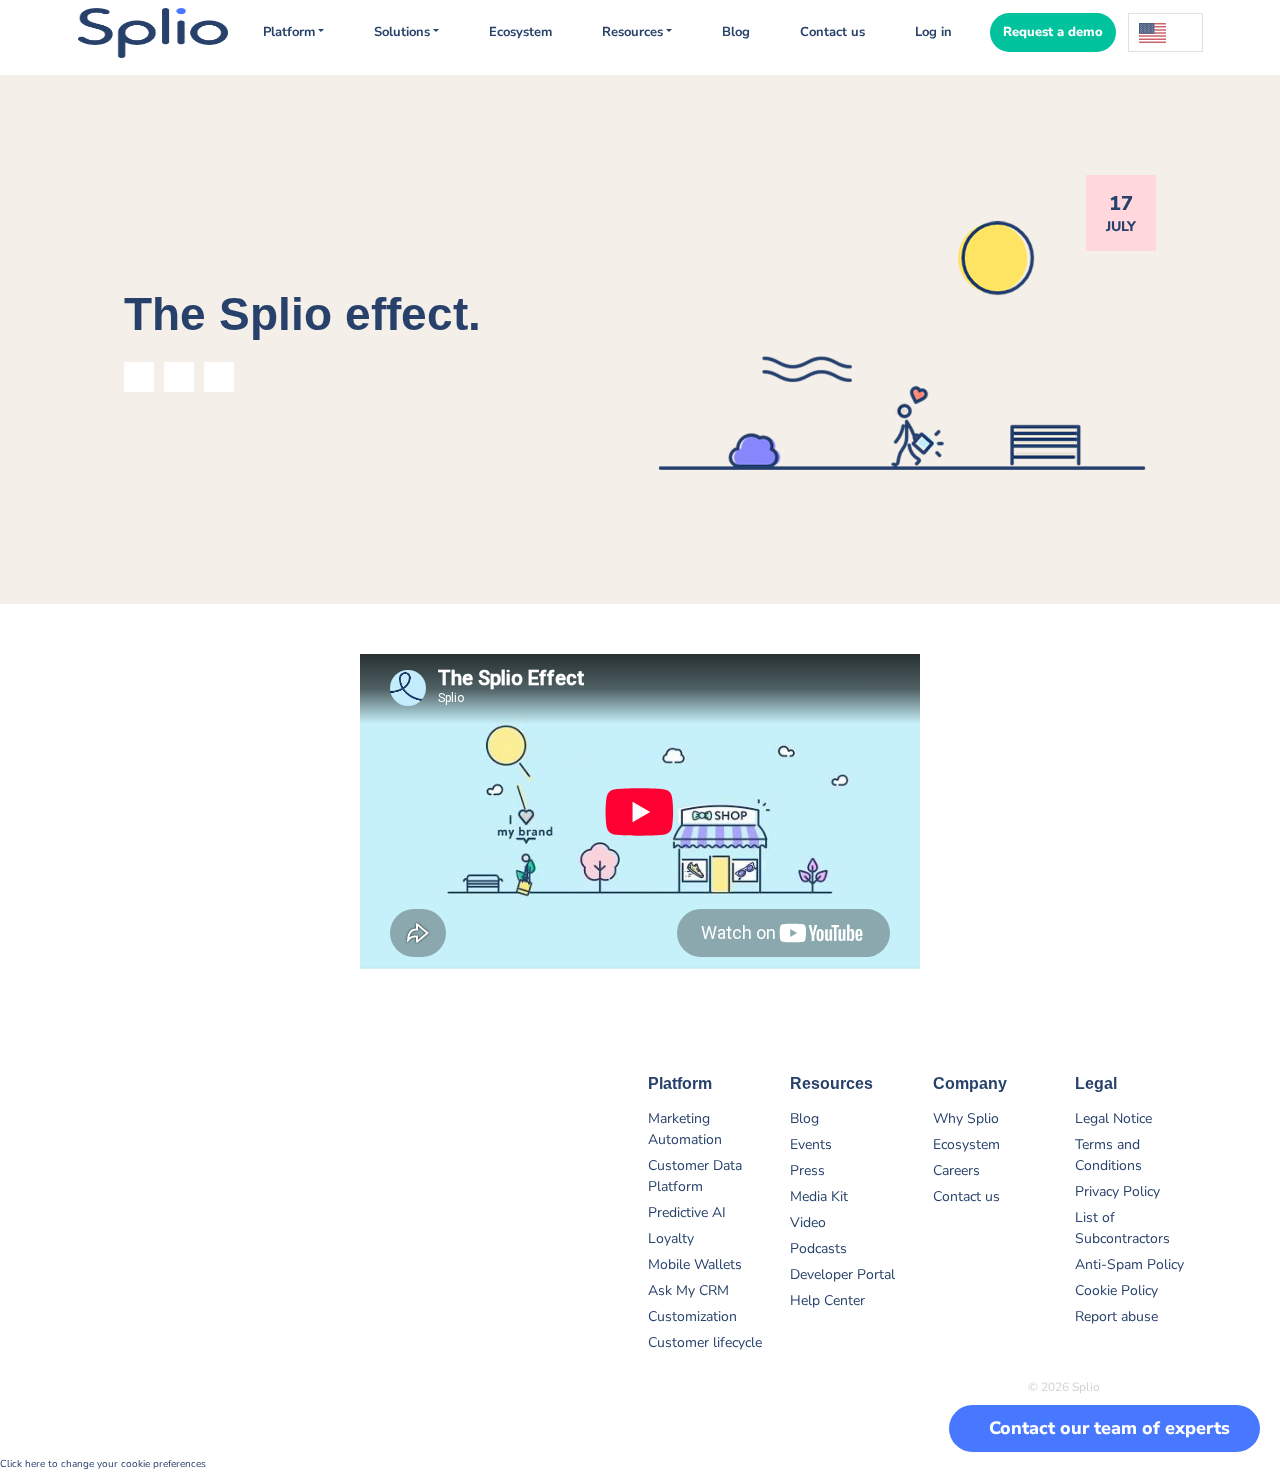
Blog (736, 32)
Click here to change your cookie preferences (103, 1464)
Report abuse (1116, 1316)
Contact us (832, 32)
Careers (956, 1170)
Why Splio (966, 1118)
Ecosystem (520, 32)
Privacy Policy (1117, 1191)
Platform (289, 32)
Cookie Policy (1116, 1290)
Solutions (402, 32)
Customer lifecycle (705, 1342)
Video (808, 1222)
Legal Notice (1113, 1118)
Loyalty (671, 1238)
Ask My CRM (688, 1290)
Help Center (827, 1300)
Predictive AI (687, 1212)
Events (811, 1144)
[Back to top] (1220, 1362)
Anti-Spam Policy (1129, 1264)
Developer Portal (842, 1274)
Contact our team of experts (1109, 1428)
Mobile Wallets (695, 1264)
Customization (692, 1316)
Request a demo (1053, 32)
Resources (632, 32)
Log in (933, 32)
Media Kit (819, 1196)
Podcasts (818, 1248)
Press (807, 1170)
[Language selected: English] (1165, 32)
